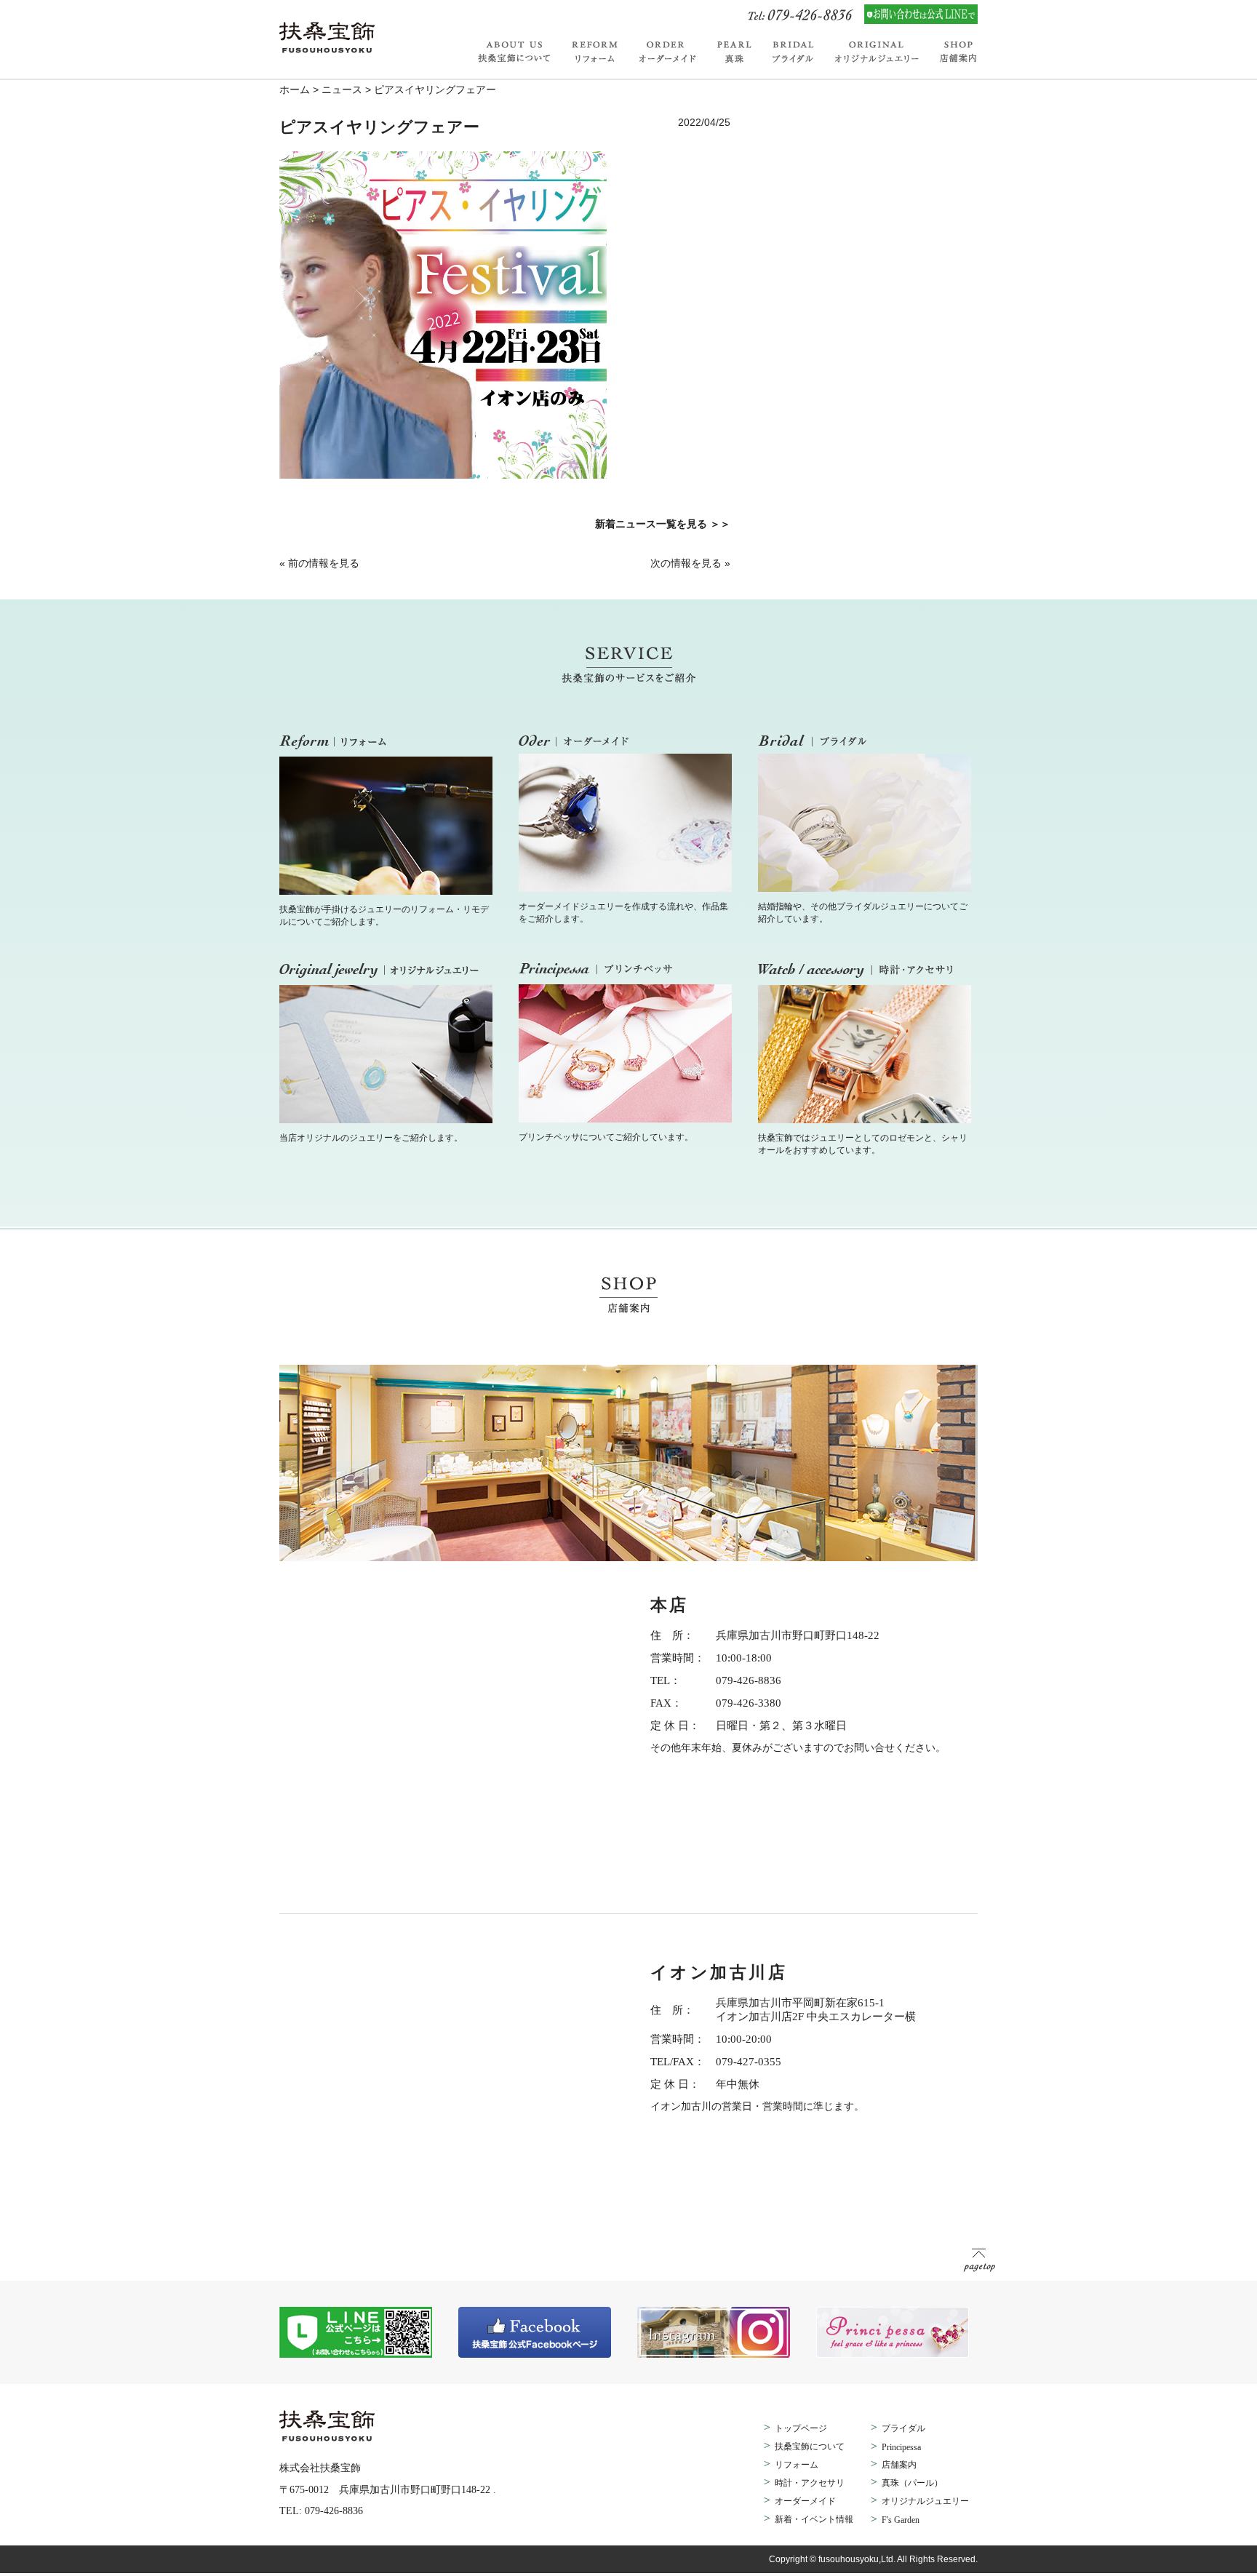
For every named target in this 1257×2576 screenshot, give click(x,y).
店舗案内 (954, 52)
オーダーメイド (668, 52)
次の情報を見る (686, 563)
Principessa (901, 2447)
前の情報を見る (324, 563)
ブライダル (794, 52)
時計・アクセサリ (810, 2483)
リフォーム (595, 52)
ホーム (295, 89)
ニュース (342, 89)
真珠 (735, 52)
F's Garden (901, 2520)
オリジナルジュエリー (878, 52)
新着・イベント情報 (814, 2519)
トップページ (801, 2428)
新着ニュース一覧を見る (651, 524)
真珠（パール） (912, 2483)
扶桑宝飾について (520, 52)
